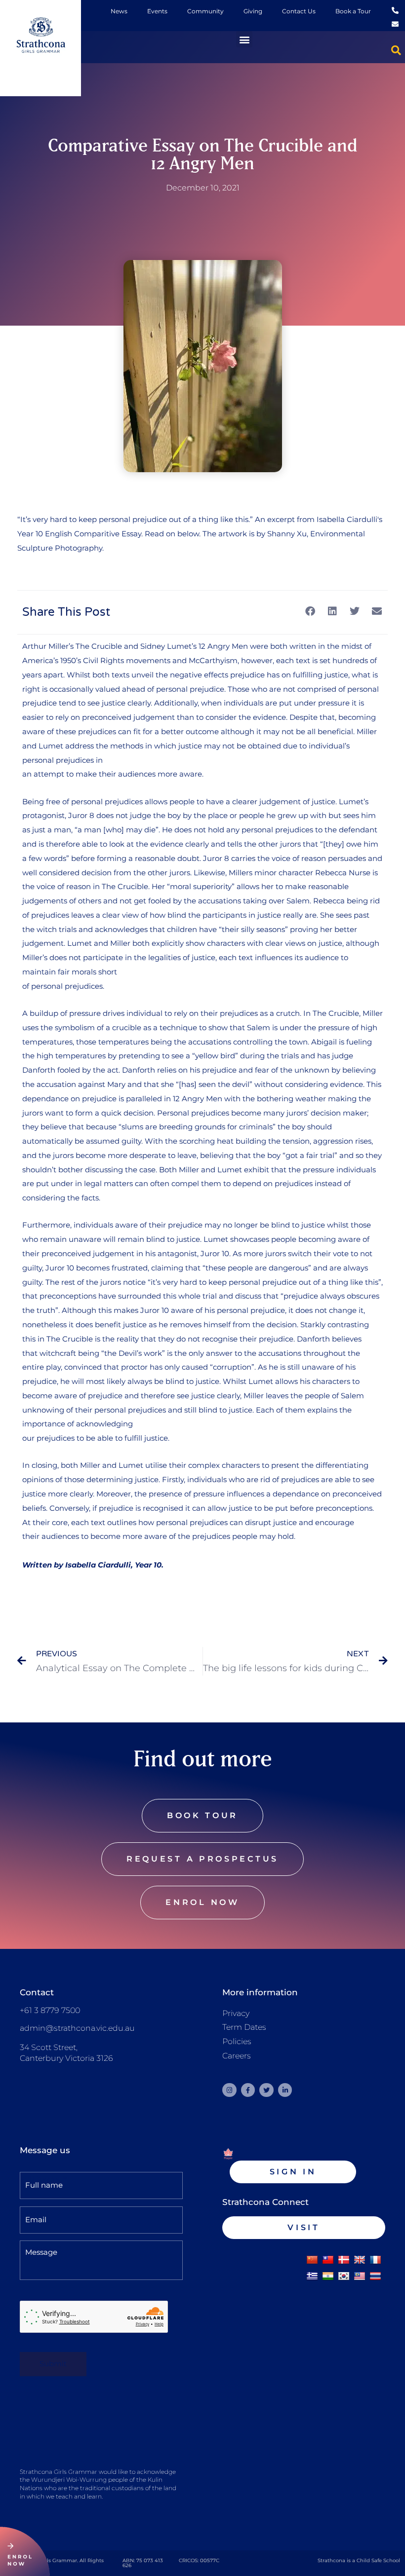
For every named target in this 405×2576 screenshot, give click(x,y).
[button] (244, 39)
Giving (253, 11)
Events (157, 11)
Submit (53, 2364)
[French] (375, 2260)
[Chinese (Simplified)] (312, 2260)
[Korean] (344, 2277)
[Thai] (375, 2277)
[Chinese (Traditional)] (328, 2260)
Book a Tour (353, 11)
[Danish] (344, 2260)
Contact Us (299, 11)
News (119, 11)
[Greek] (312, 2277)
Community (205, 11)
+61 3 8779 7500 (50, 2010)
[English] (360, 2260)
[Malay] (360, 2277)
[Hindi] (328, 2277)
